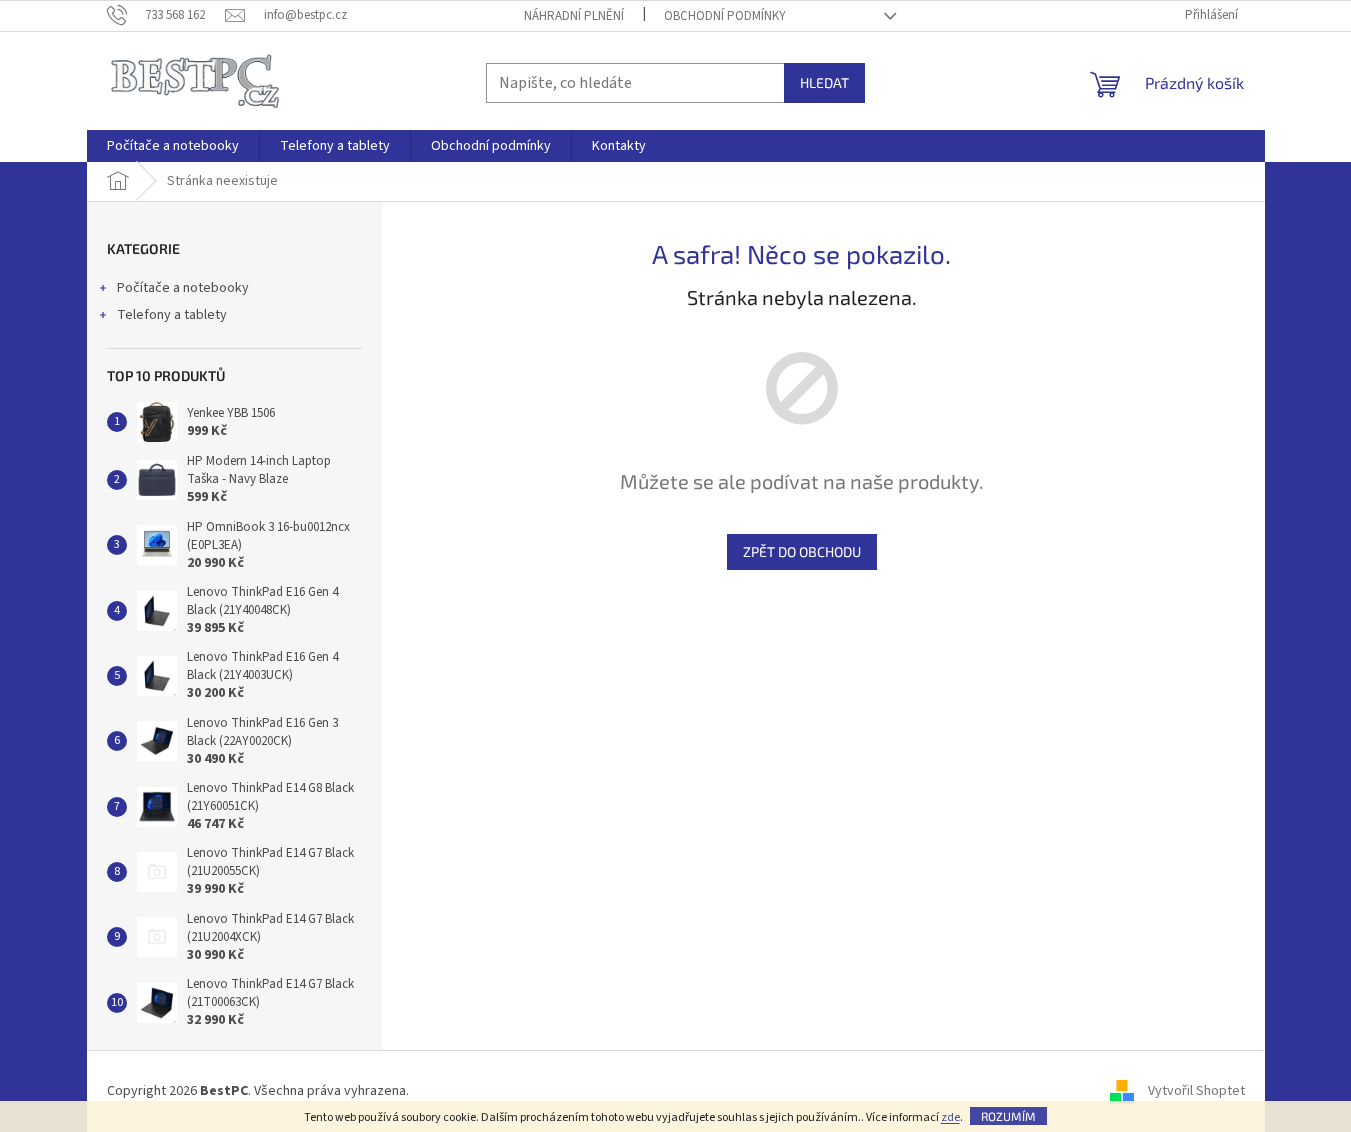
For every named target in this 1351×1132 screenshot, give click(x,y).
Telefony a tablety (172, 315)
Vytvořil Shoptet (1196, 1091)
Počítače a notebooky (183, 288)
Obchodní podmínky (725, 16)
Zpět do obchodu (802, 551)
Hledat (824, 82)
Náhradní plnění (574, 16)
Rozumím (1008, 1116)
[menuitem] (173, 146)
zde (950, 1117)
